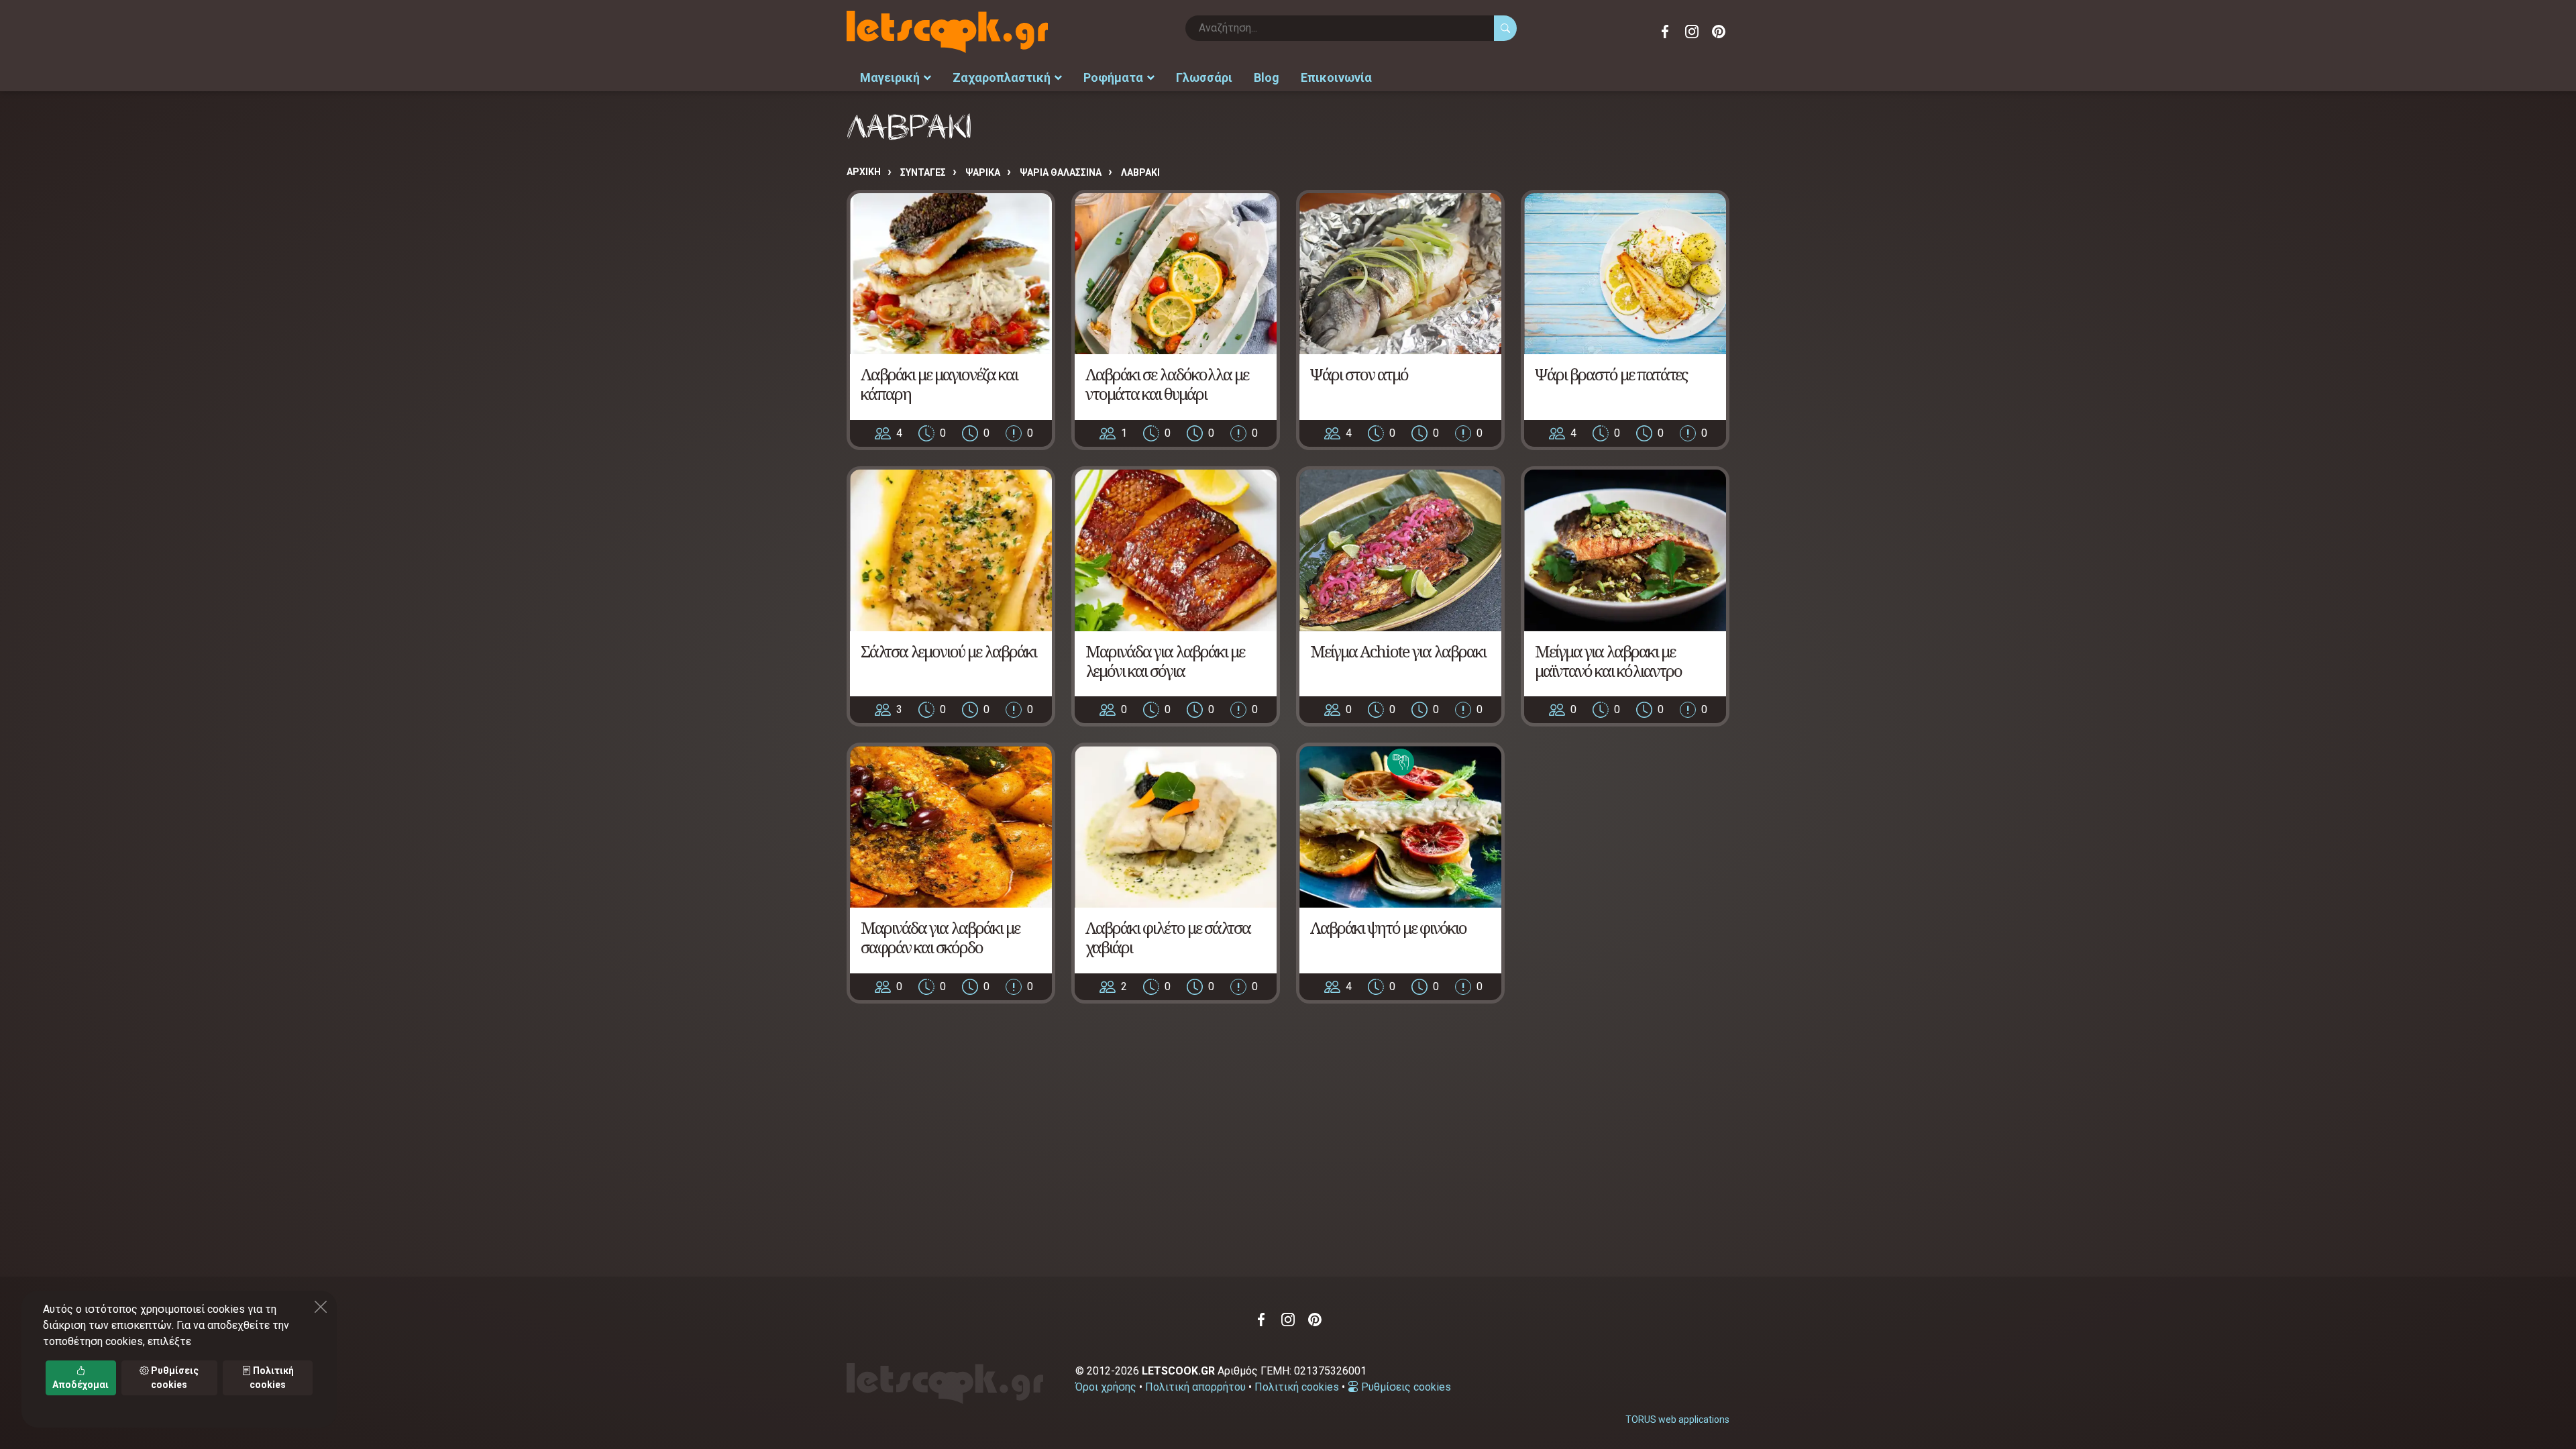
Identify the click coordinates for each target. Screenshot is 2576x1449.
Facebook (1665, 32)
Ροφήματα (1113, 77)
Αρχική (864, 172)
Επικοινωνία (1336, 77)
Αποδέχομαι (80, 1385)
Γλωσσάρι (1204, 77)
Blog (1267, 77)
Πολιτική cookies (1297, 1387)
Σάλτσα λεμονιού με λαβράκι (949, 651)
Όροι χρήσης (1106, 1387)
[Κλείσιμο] (321, 1307)
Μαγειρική (890, 77)
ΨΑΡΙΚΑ (983, 172)
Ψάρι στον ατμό (1359, 374)
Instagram (1692, 32)
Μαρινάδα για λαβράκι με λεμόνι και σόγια (1165, 661)
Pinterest (1719, 32)
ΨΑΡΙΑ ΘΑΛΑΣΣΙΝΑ (1061, 172)
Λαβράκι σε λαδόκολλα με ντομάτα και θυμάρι (1167, 384)
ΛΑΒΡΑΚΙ (1140, 172)
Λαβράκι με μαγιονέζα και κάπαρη (939, 384)
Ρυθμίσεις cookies (1405, 1387)
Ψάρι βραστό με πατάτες (1611, 374)
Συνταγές (923, 172)
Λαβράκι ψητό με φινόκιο (1388, 927)
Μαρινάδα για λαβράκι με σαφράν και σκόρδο (940, 937)
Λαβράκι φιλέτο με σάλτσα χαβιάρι (1168, 937)
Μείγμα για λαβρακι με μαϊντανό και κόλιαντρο (1608, 661)
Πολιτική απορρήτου (1195, 1387)
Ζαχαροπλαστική (1002, 77)
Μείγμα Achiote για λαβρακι (1398, 651)
